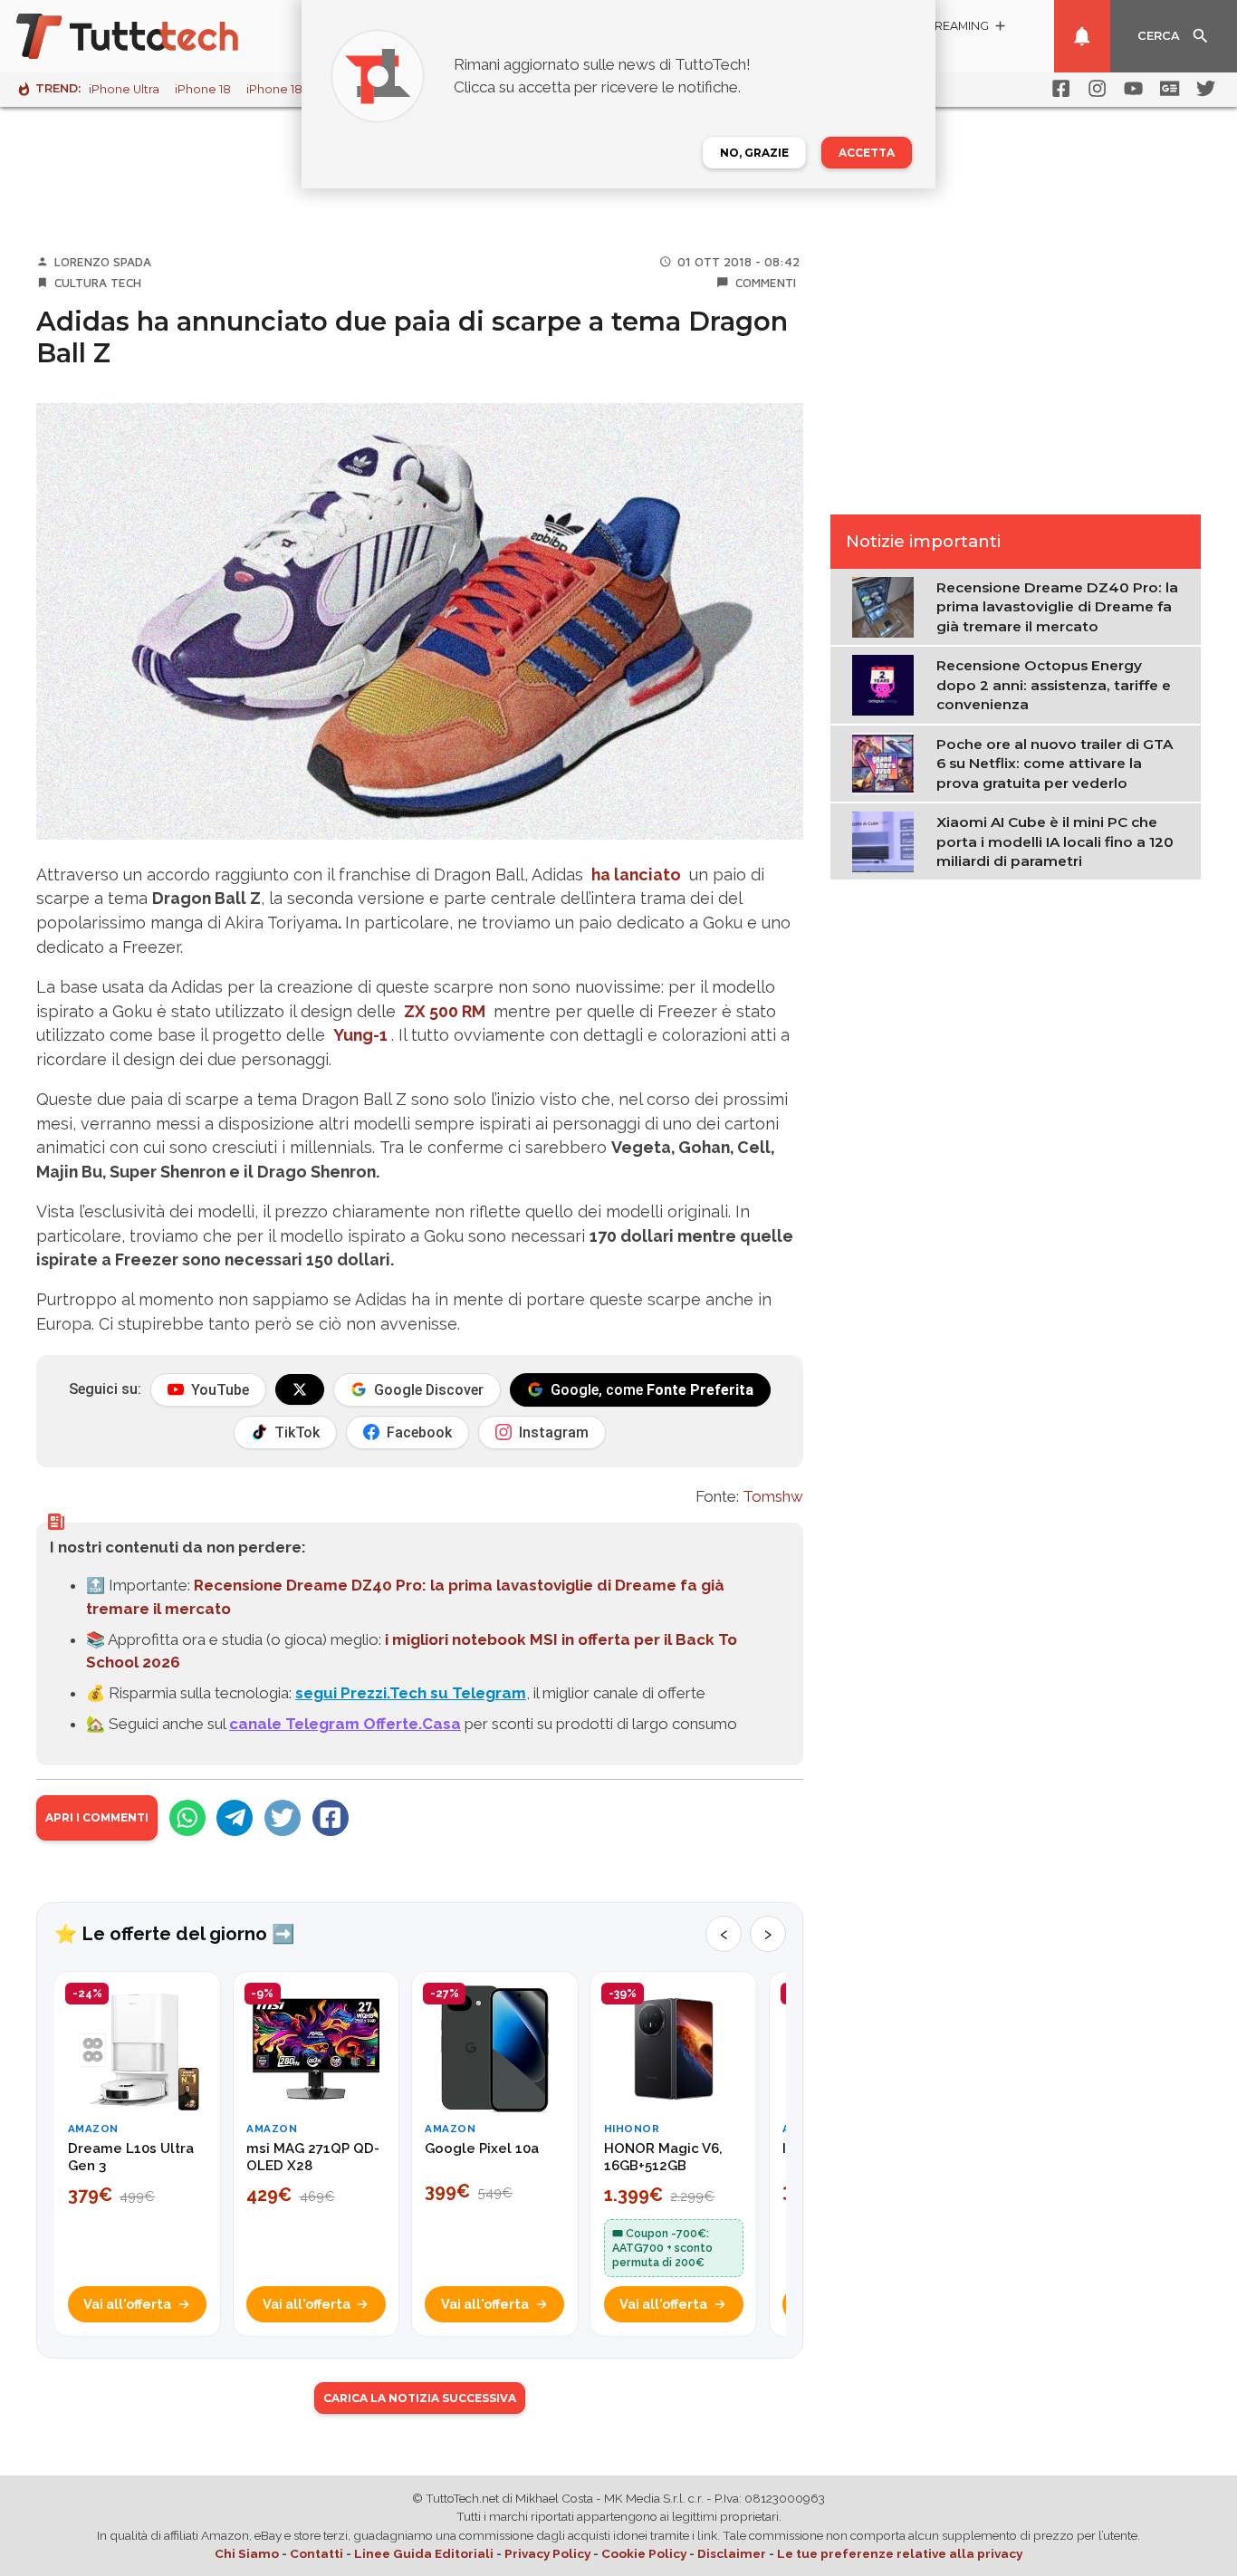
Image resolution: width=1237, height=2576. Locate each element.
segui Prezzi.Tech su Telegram (411, 1693)
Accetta (867, 153)
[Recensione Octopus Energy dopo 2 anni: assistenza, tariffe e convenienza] (887, 684)
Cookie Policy (644, 2553)
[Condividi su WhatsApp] (187, 1818)
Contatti (316, 2553)
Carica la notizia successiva (420, 2398)
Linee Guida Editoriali (424, 2553)
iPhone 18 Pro (286, 89)
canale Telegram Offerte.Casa (345, 1724)
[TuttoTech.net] (152, 36)
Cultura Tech (98, 283)
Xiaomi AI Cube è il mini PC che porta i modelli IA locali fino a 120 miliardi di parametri (1055, 841)
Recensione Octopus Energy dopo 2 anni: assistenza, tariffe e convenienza (1054, 685)
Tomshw (773, 1496)
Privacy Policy (547, 2553)
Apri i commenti (97, 1817)
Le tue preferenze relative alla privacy (900, 2553)
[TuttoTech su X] (300, 1389)
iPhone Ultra (124, 89)
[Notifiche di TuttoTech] (1082, 36)
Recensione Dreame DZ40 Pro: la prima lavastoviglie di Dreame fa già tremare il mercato (1057, 607)
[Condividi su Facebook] (331, 1818)
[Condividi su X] (283, 1818)
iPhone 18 (203, 89)
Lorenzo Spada (103, 262)
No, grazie (754, 153)
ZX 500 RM (445, 1011)
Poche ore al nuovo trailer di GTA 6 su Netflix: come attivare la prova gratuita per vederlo (1055, 764)
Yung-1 (360, 1035)
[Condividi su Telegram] (235, 1818)
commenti (766, 283)
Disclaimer (732, 2553)
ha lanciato (636, 875)
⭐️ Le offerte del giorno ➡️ (174, 1934)
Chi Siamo (247, 2553)
